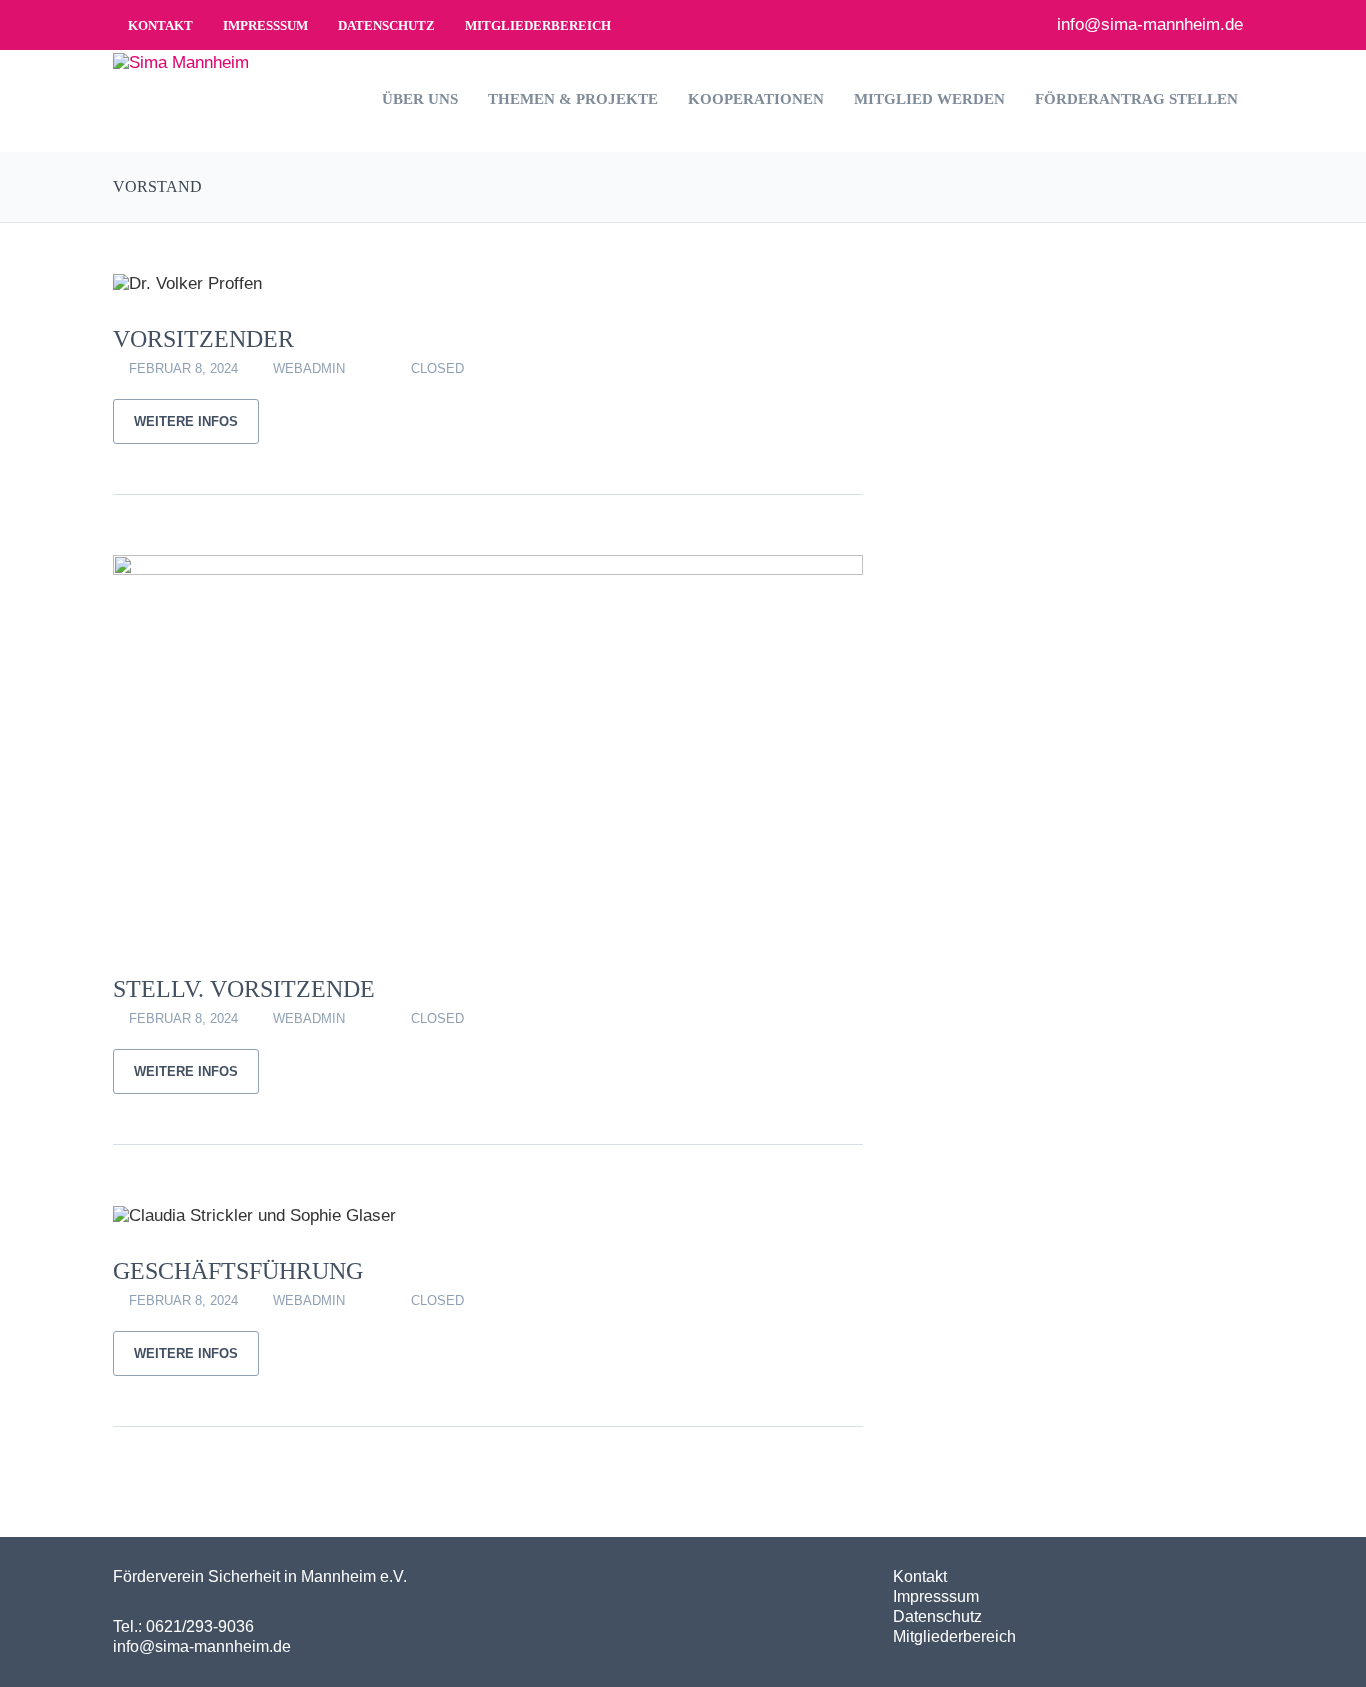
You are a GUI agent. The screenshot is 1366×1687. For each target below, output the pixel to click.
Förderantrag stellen (1136, 99)
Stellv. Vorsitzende (244, 989)
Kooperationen (756, 99)
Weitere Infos (186, 421)
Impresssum (265, 25)
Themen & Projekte (573, 99)
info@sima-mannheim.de (1147, 24)
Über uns (420, 99)
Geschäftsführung (238, 1271)
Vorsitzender (203, 339)
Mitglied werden (929, 99)
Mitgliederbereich (538, 25)
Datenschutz (386, 25)
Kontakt (160, 25)
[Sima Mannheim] (181, 61)
